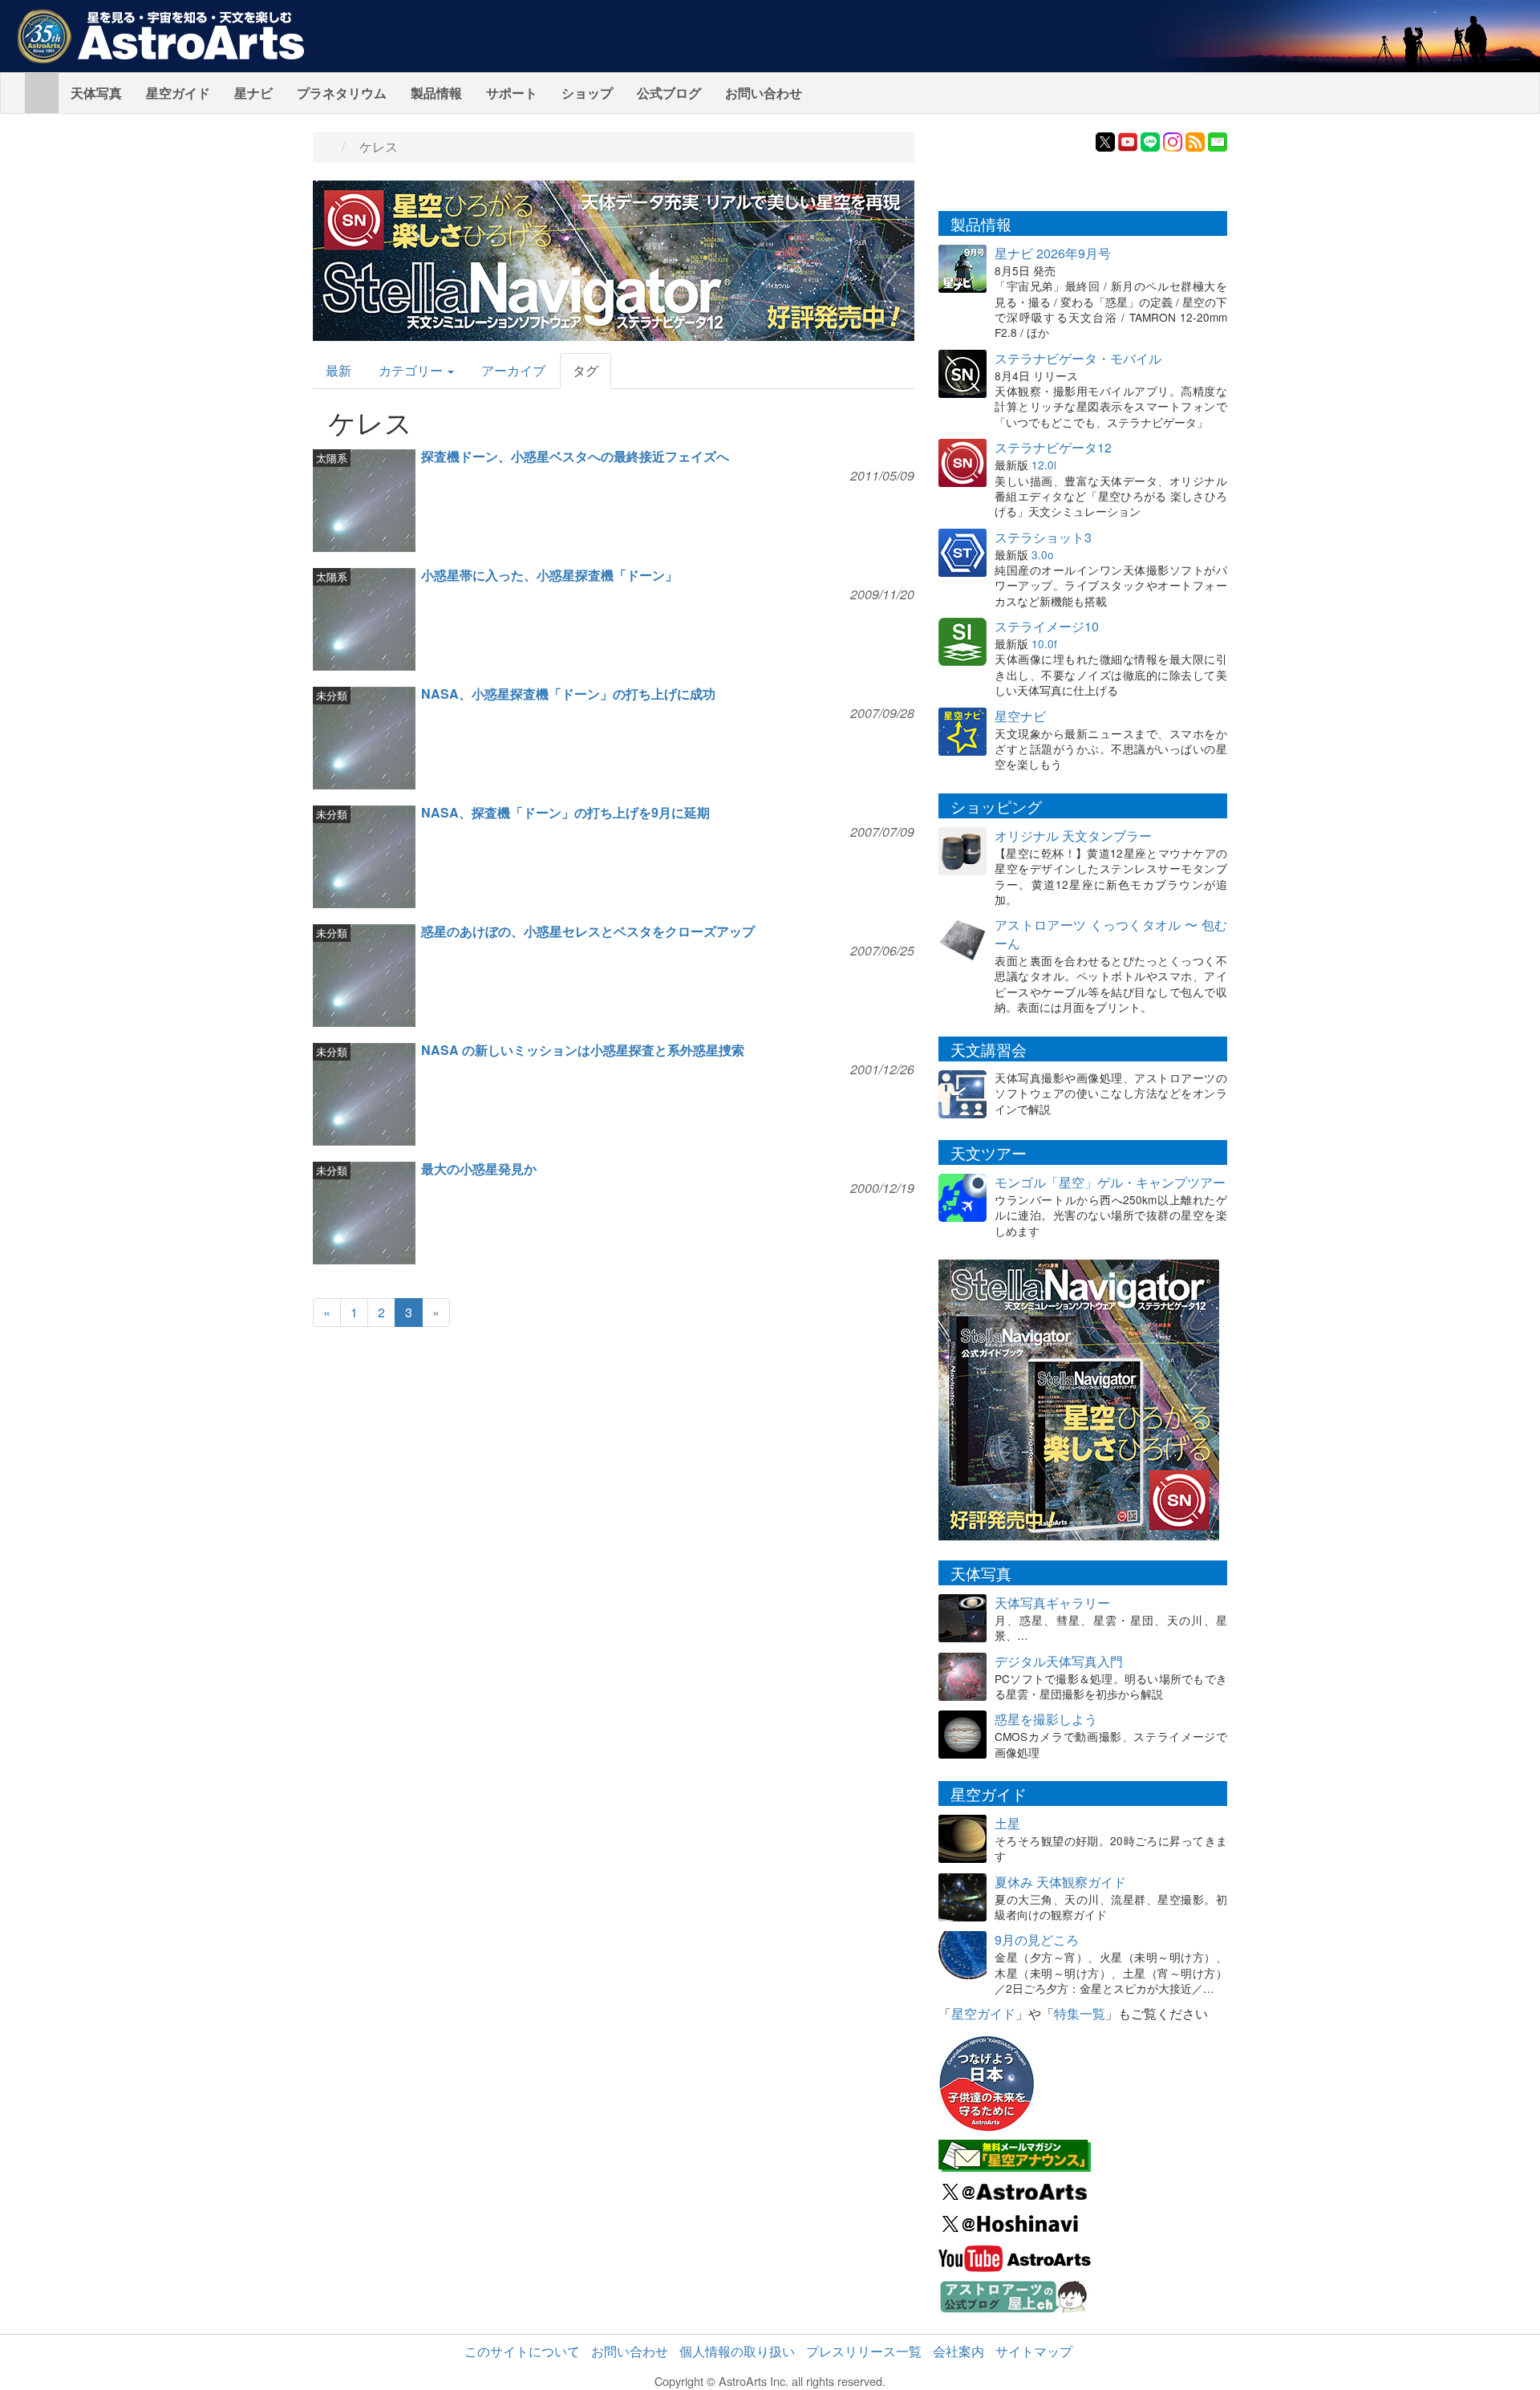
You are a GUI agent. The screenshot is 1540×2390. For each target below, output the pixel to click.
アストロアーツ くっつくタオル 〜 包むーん (1111, 934)
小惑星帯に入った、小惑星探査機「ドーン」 (549, 575)
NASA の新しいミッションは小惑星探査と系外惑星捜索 (583, 1050)
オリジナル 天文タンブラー (1073, 836)
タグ (586, 370)
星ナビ (253, 93)
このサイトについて (522, 2351)
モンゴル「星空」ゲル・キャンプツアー (1110, 1182)
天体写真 (96, 93)
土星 (1007, 1823)
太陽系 (332, 458)
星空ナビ (1020, 716)
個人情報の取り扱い (737, 2351)
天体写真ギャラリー (1052, 1603)
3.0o (1043, 554)
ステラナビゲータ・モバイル (1078, 358)
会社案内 (958, 2351)
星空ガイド (178, 93)
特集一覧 (1080, 2013)
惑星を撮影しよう (1046, 1719)
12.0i (1044, 465)
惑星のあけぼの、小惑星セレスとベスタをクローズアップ (588, 931)
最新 (338, 370)
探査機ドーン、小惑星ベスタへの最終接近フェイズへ (575, 456)
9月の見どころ (1037, 1940)
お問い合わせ (764, 93)
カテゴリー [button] (412, 370)
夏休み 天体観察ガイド (1060, 1882)
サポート (512, 93)
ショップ (587, 93)
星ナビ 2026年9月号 (1053, 253)
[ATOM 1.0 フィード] (1195, 140)
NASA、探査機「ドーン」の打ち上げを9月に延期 (565, 812)
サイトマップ (1034, 2351)
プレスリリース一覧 (864, 2351)
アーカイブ (513, 370)
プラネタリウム (342, 93)
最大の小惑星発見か (479, 1169)
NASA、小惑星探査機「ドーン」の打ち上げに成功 (568, 694)
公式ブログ (669, 93)
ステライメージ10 (1047, 626)
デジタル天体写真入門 (1059, 1661)
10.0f (1044, 643)
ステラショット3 (1043, 537)
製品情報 (436, 93)
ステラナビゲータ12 (1053, 447)
